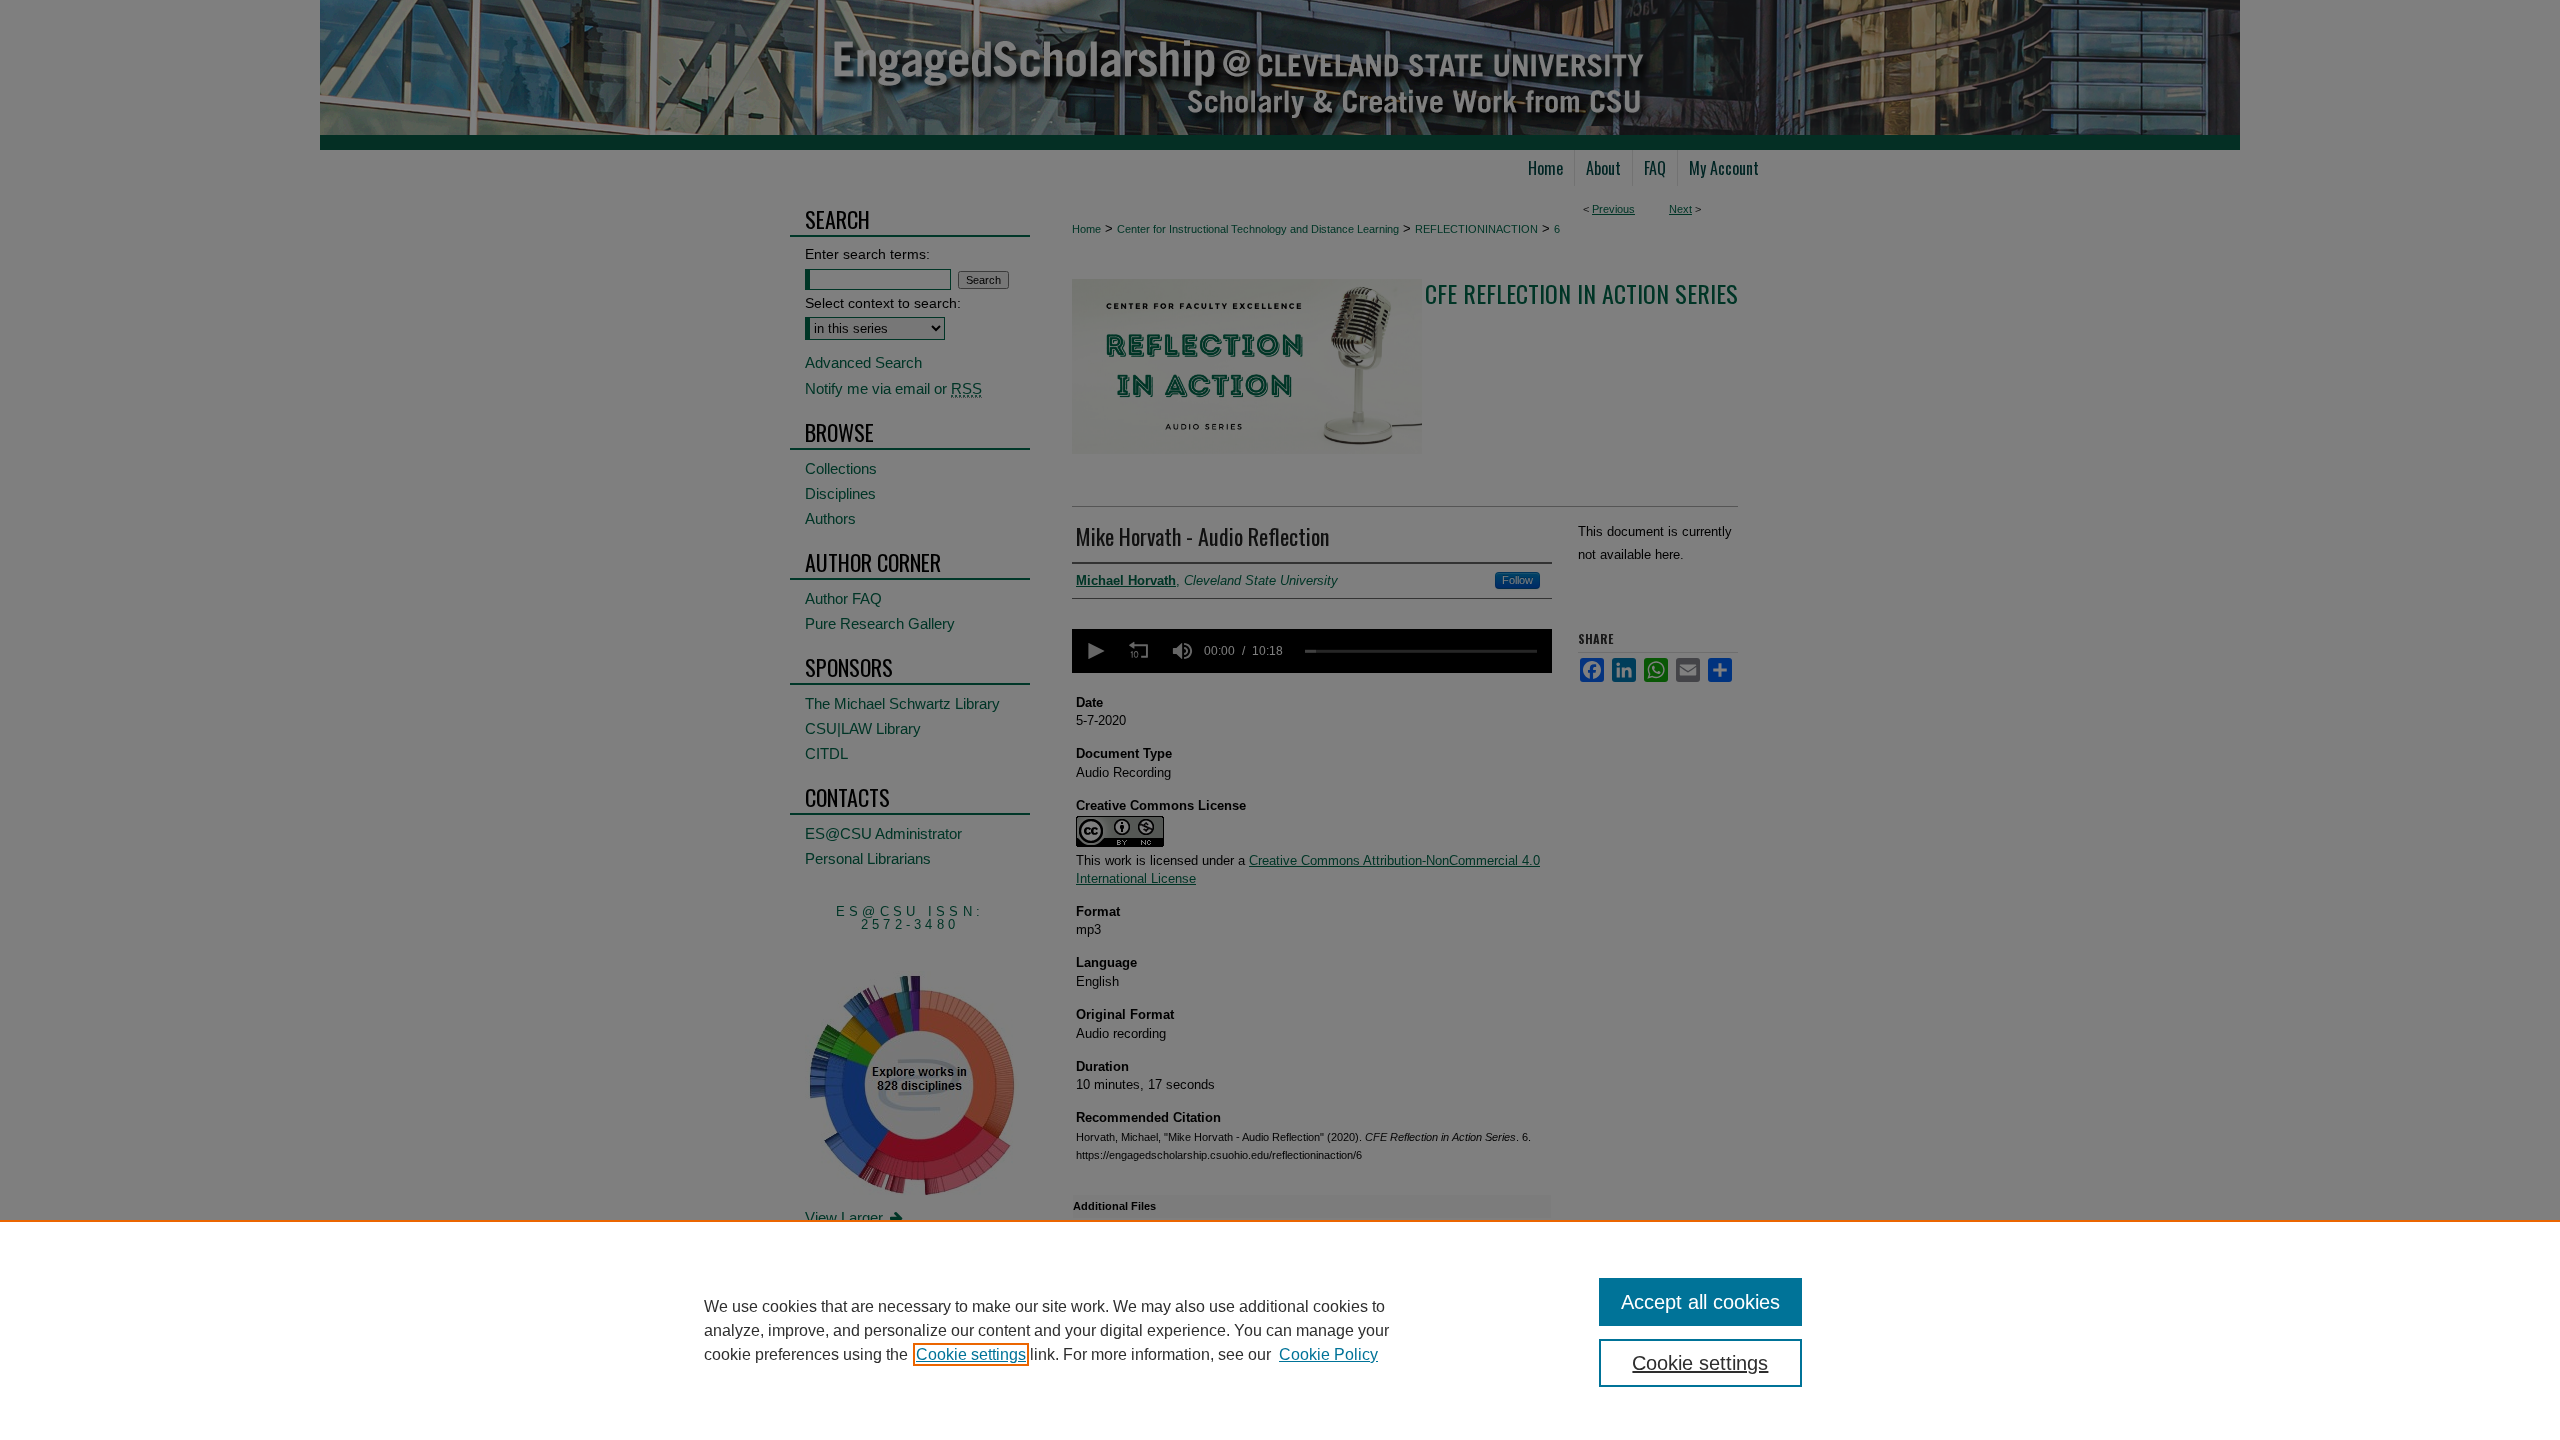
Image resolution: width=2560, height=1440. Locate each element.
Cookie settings (971, 1354)
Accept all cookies (1700, 1302)
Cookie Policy (1328, 1354)
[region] (1280, 1330)
